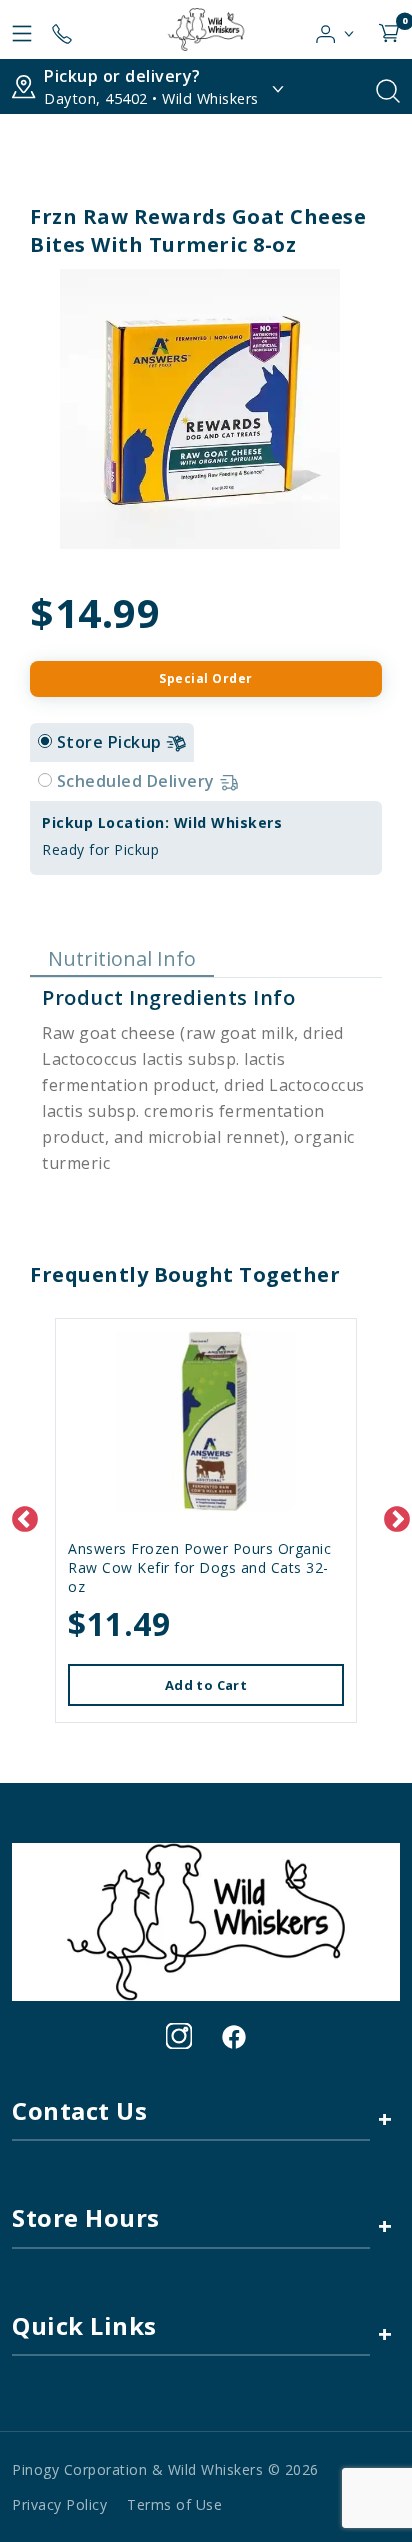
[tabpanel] (206, 838)
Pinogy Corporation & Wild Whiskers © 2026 (165, 2469)
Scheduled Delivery (138, 781)
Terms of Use (174, 2504)
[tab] (45, 741)
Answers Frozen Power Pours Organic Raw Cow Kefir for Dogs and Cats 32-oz (199, 1567)
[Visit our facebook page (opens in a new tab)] (233, 2036)
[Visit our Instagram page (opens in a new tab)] (179, 2036)
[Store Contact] (62, 29)
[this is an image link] (206, 1920)
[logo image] (205, 29)
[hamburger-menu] (22, 29)
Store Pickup (112, 742)
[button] (335, 29)
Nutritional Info (122, 958)
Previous (20, 1515)
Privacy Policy (59, 2504)
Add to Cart (206, 1685)
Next (392, 1515)
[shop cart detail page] (389, 29)
